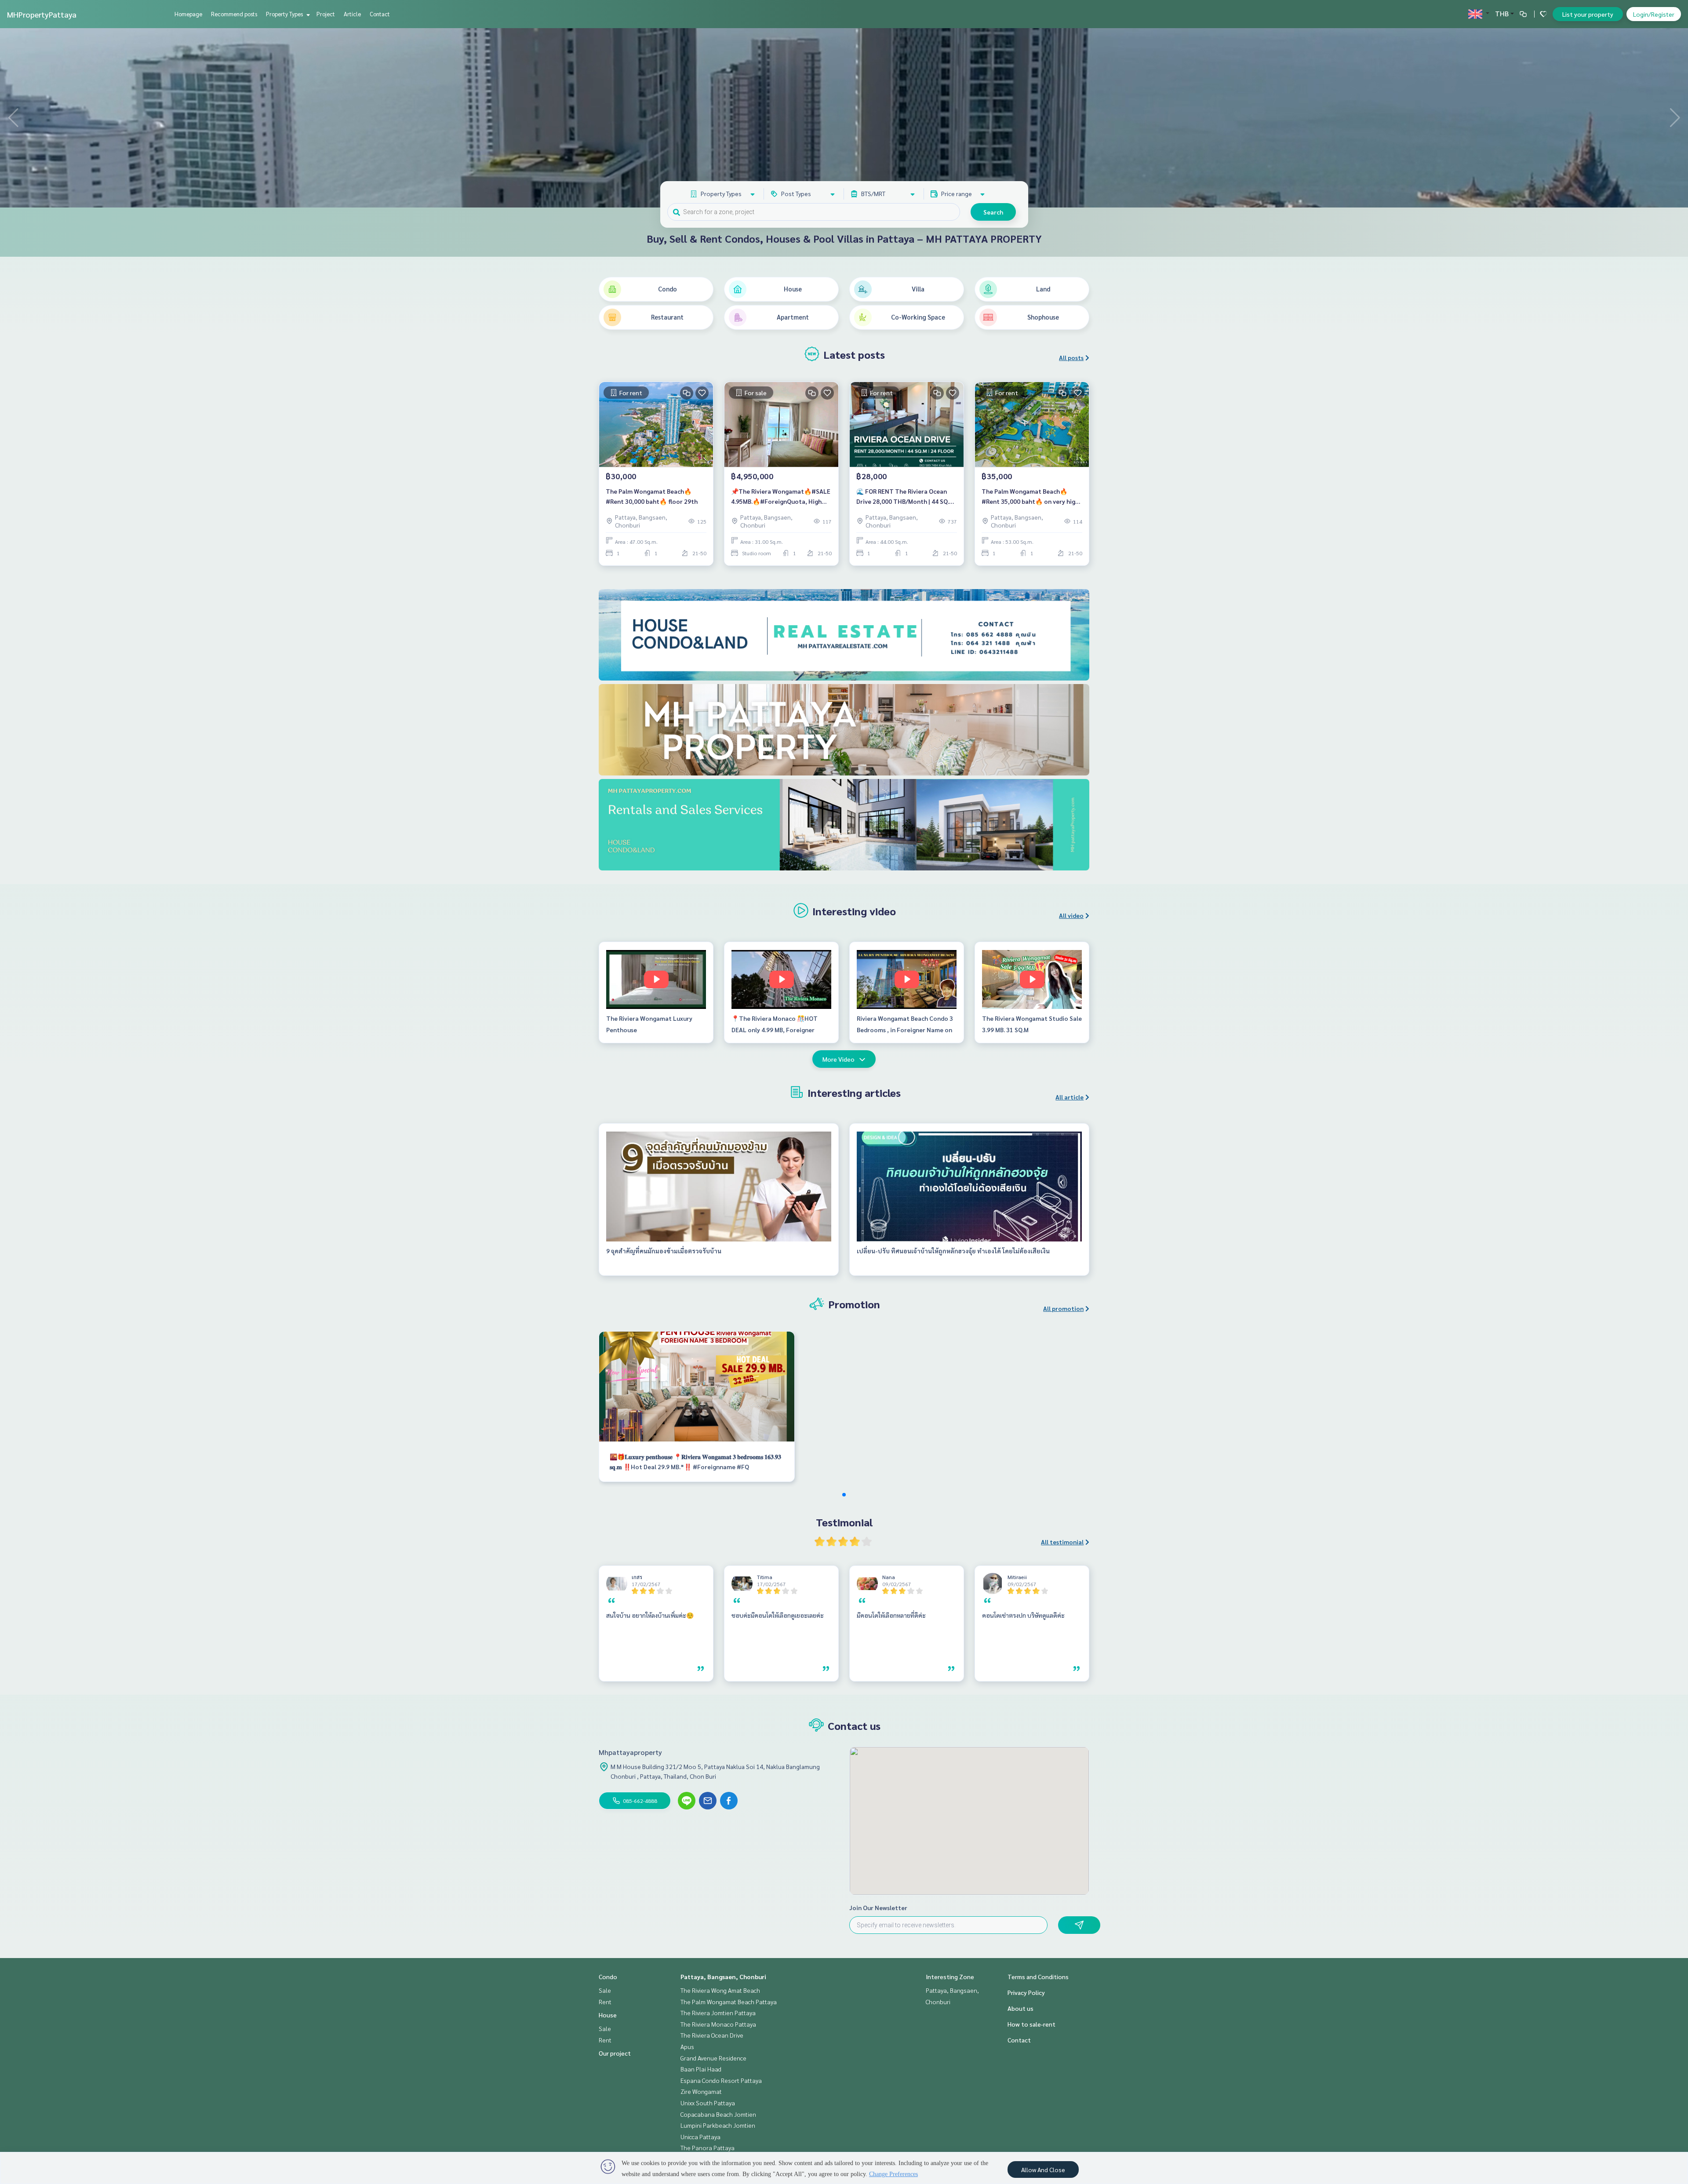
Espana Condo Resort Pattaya (721, 2080)
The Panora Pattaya (708, 2148)
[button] (1675, 118)
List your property (1588, 14)
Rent (605, 2002)
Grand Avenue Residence (713, 2058)
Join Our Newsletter (878, 1907)
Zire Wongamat (701, 2091)
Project (326, 14)
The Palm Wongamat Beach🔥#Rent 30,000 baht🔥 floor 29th (652, 496)
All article (1070, 1097)
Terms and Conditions (1038, 1977)
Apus (687, 2046)
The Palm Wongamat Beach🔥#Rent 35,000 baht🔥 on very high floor (1030, 497)
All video (1071, 915)
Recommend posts (234, 14)
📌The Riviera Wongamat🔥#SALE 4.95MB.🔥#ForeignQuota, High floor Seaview (781, 497)
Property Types (285, 14)
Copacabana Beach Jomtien (718, 2114)
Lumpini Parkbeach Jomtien (718, 2125)
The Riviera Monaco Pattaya (718, 2024)
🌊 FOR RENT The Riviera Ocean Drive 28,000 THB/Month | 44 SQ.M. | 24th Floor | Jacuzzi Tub (906, 497)
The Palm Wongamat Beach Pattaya (729, 2002)
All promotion (1063, 1308)
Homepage (188, 14)
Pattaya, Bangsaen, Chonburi (723, 1977)
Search (993, 212)
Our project (615, 2053)
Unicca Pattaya (700, 2137)
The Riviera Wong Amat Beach (720, 1990)
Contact (380, 14)
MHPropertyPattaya (42, 14)
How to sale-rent (1031, 2024)
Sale (605, 1990)
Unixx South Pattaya (708, 2103)
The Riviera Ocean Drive (712, 2035)
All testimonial (1062, 1542)
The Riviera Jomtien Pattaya (718, 2013)
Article (352, 14)
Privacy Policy (1026, 1992)
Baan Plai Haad (701, 2069)
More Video (839, 1059)
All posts (1071, 357)
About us (1020, 2008)
